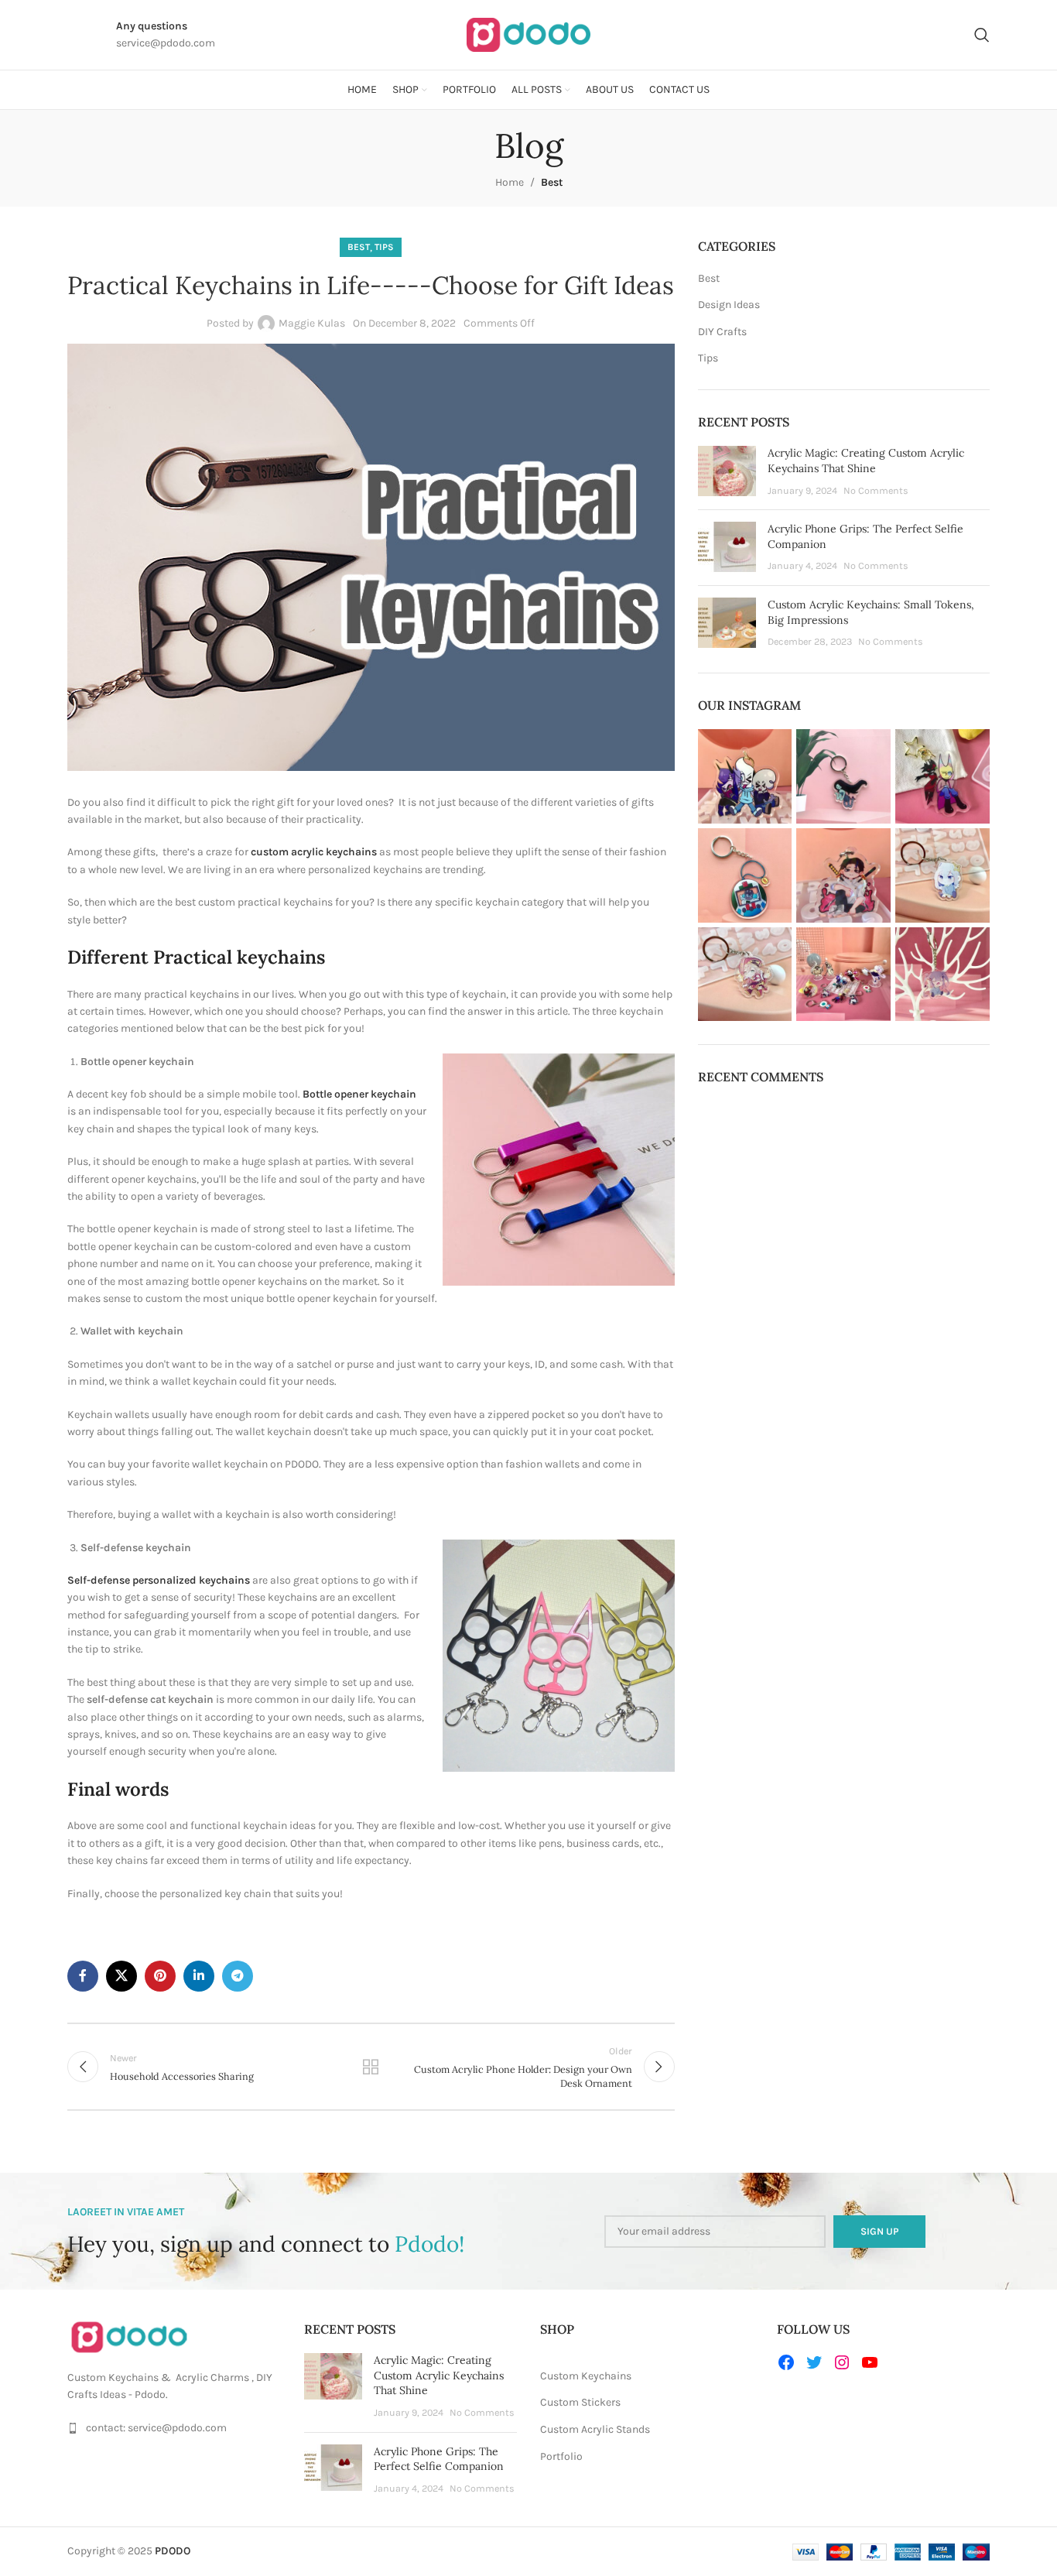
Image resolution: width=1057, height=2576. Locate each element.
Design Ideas (729, 305)
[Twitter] (814, 2362)
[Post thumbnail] (727, 472)
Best (552, 182)
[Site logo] (528, 34)
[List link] (174, 2428)
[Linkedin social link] (199, 1976)
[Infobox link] (68, 35)
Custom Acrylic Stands (595, 2429)
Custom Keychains (586, 2376)
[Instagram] (842, 2362)
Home (510, 182)
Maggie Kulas (312, 323)
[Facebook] (786, 2362)
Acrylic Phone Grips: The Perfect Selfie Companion (439, 2459)
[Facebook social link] (83, 1976)
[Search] (982, 35)
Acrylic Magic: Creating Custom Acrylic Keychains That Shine (866, 461)
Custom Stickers (580, 2402)
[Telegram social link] (238, 1976)
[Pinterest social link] (160, 1976)
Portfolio (561, 2456)
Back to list (371, 2067)
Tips (384, 247)
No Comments (876, 490)
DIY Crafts (722, 332)
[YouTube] (870, 2362)
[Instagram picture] (745, 776)
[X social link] (121, 1976)
